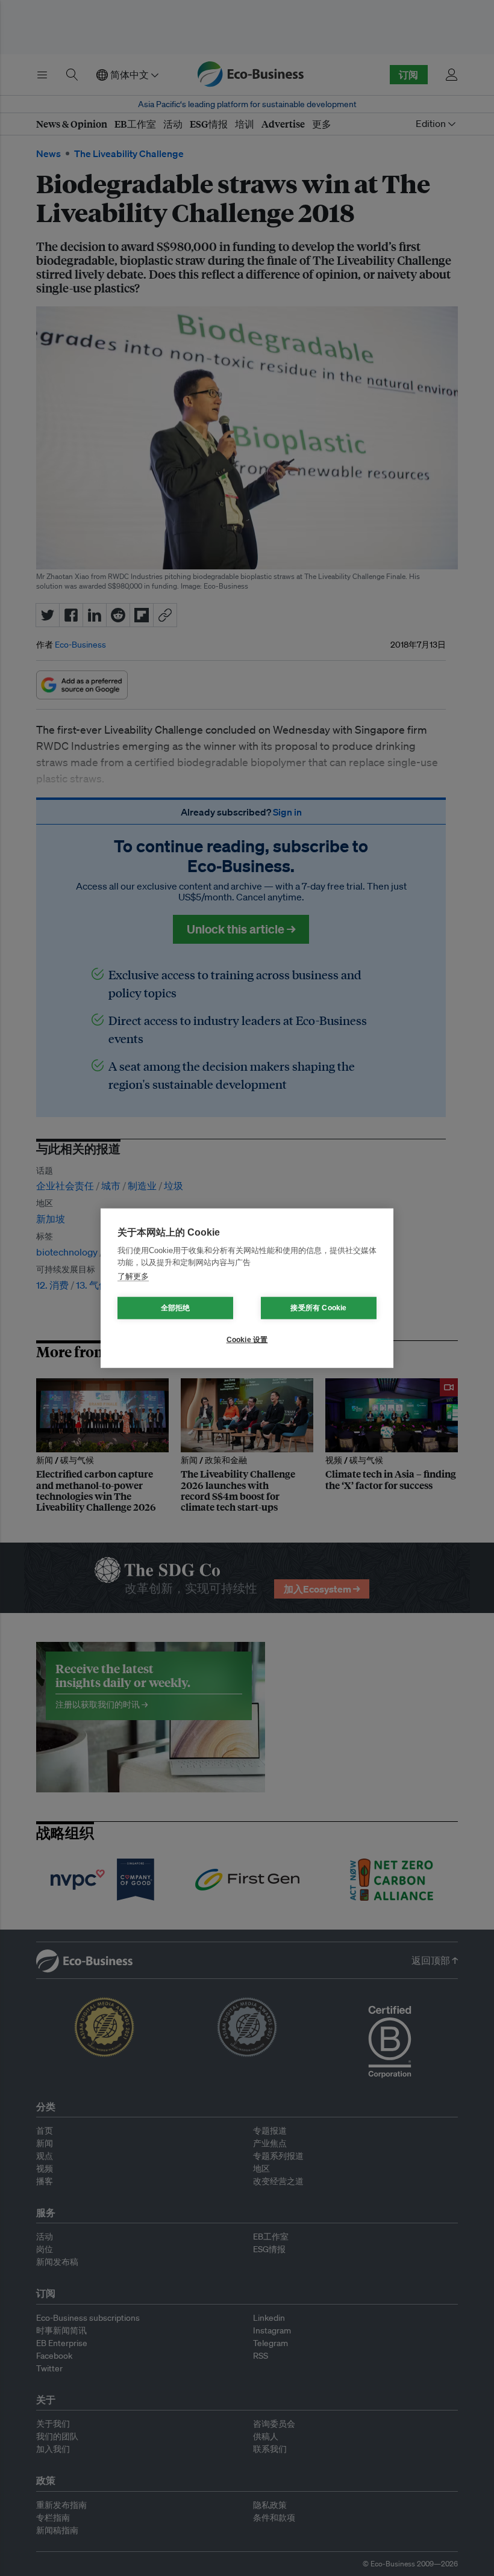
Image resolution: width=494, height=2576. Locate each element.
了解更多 (133, 1276)
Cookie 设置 (247, 1340)
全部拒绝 (176, 1308)
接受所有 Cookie (318, 1308)
